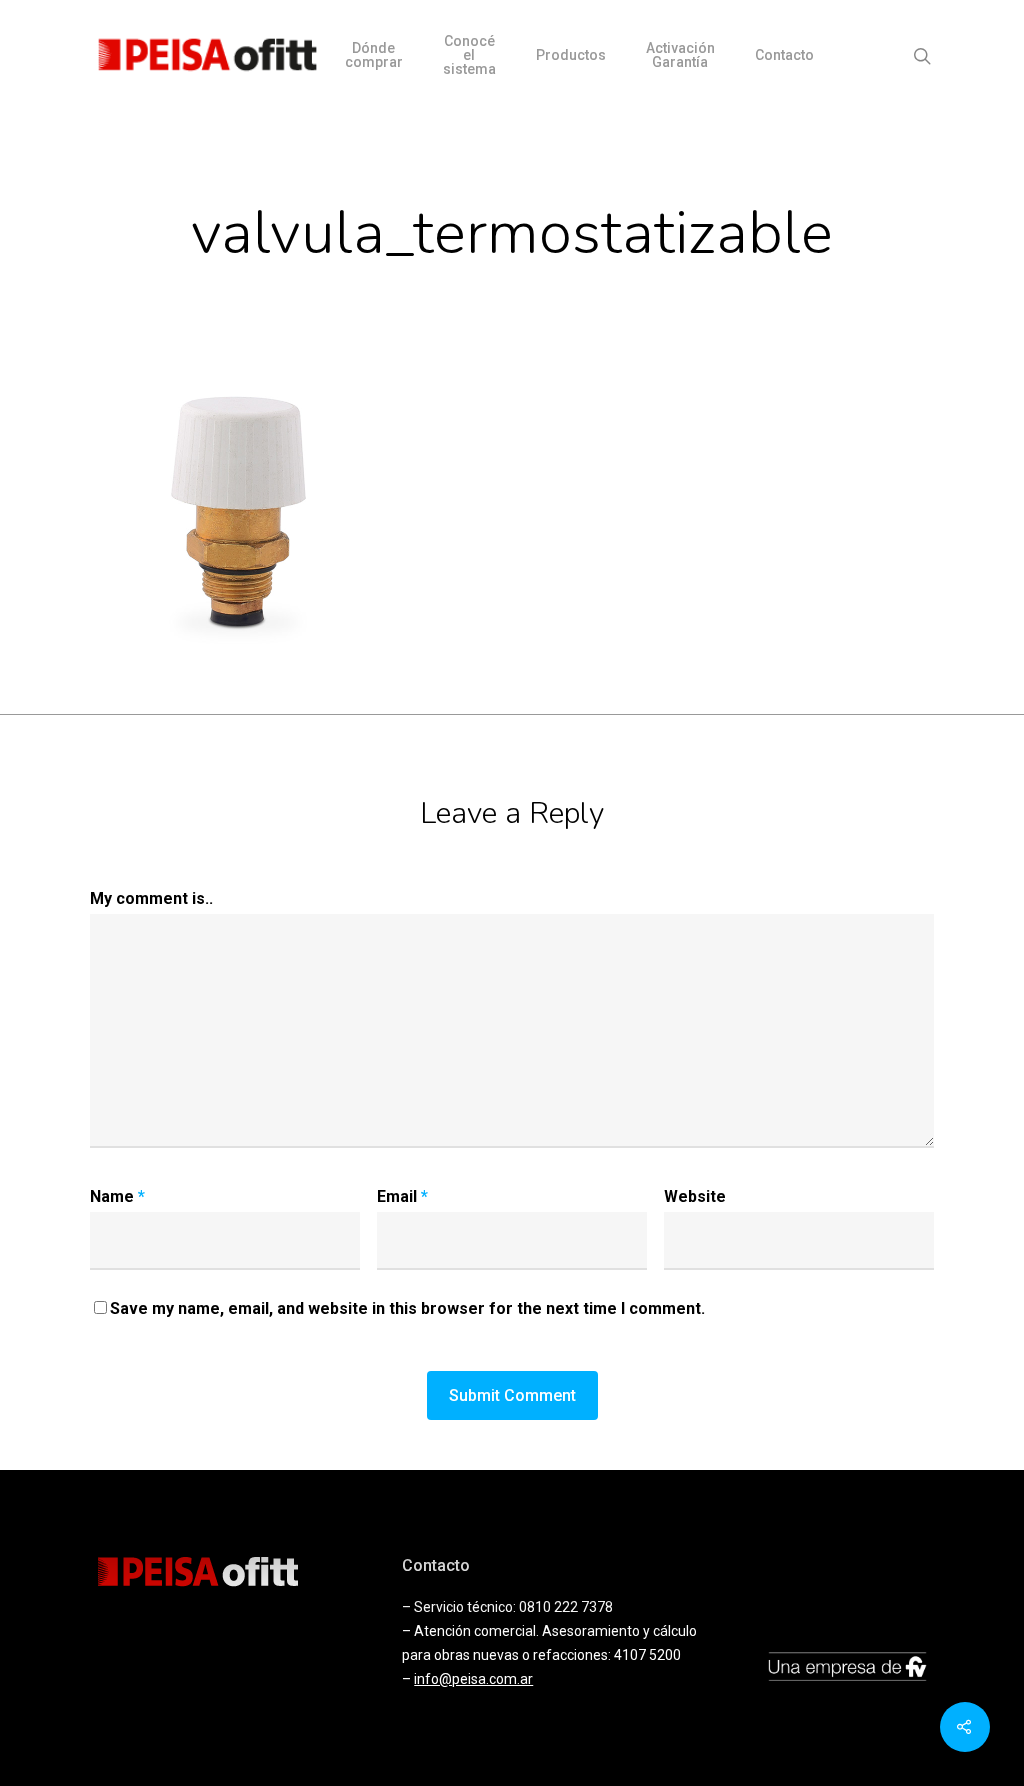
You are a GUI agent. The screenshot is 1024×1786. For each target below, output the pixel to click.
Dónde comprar (374, 55)
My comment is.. (151, 898)
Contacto (784, 55)
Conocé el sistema (469, 55)
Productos (571, 55)
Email (402, 1196)
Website (695, 1196)
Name (117, 1196)
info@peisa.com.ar (473, 1679)
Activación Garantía (680, 55)
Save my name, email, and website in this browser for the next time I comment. (407, 1308)
